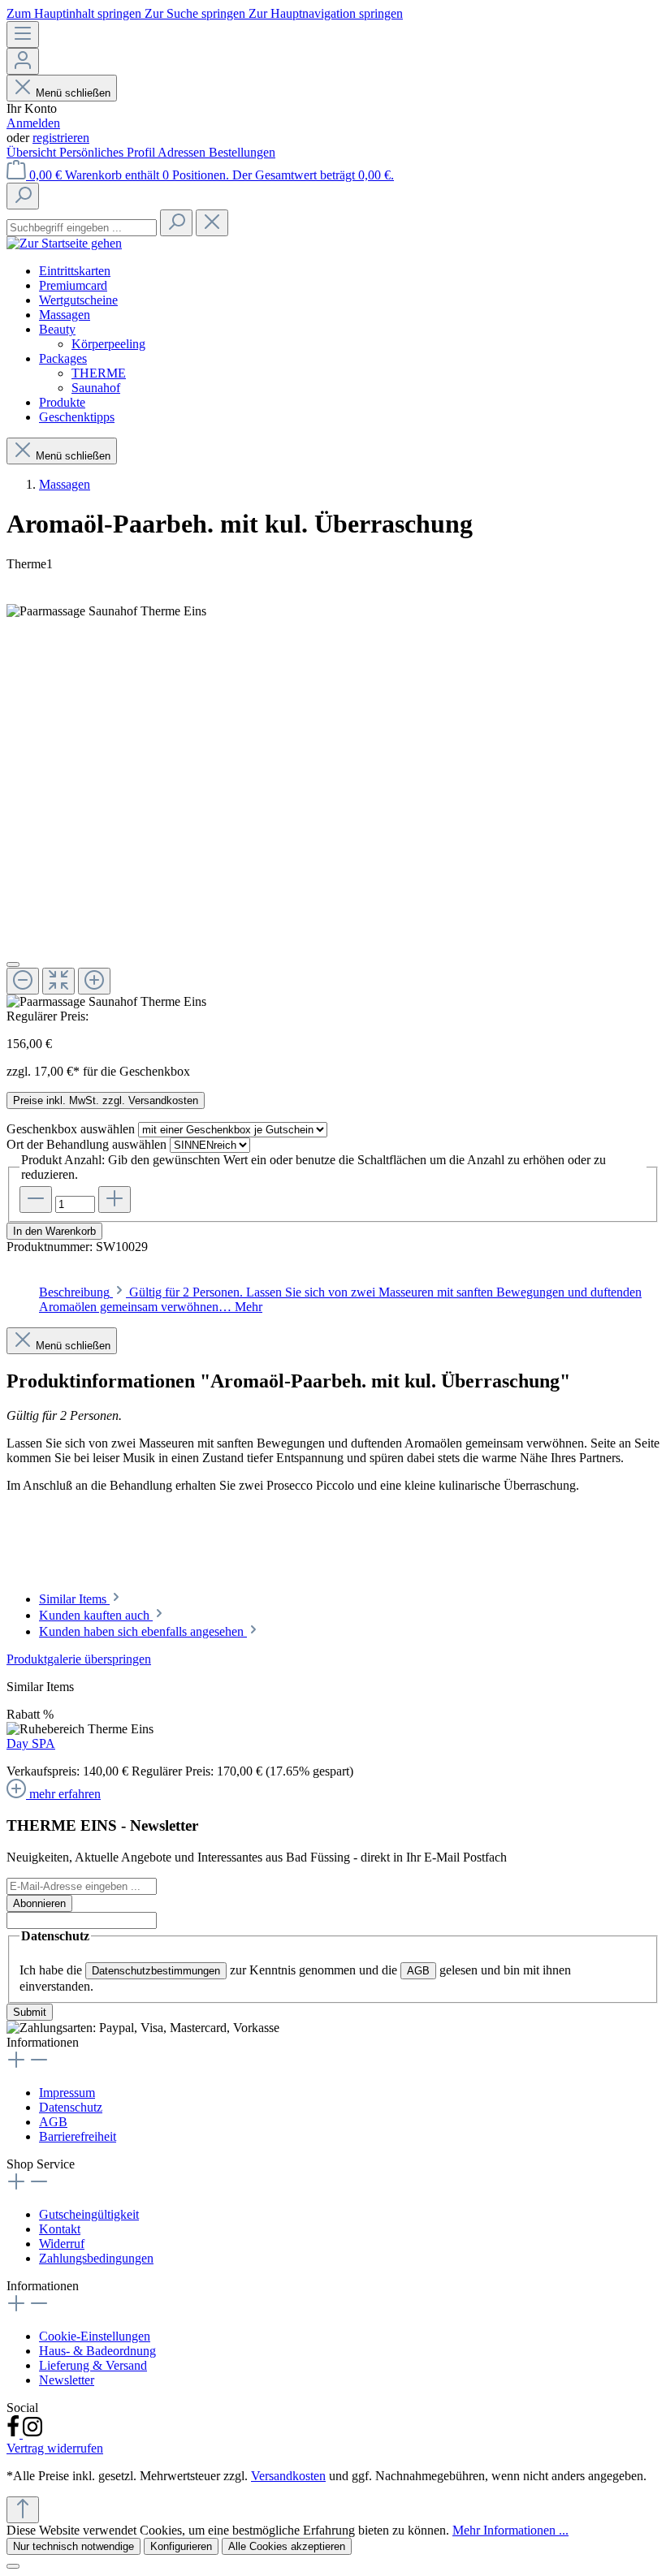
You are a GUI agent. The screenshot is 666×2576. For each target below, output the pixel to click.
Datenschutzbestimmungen (156, 1971)
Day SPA (31, 1743)
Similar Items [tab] (74, 1599)
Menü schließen (73, 93)
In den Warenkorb (54, 1231)
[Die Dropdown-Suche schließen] (212, 223)
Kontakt (60, 2229)
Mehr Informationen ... (510, 2530)
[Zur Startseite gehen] (64, 243)
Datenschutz (71, 2107)
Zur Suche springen (197, 13)
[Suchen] (23, 196)
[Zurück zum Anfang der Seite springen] (23, 2510)
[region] (333, 1727)
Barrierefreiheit (78, 2136)
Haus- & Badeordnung (97, 2351)
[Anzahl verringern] (36, 1200)
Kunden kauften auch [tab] (96, 1615)
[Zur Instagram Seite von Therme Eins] (32, 2434)
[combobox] (82, 228)
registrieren (61, 138)
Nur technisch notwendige (74, 2546)
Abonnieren (39, 1903)
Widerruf (62, 2244)
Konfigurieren (181, 2546)
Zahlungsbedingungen (96, 2258)
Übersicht (33, 152)
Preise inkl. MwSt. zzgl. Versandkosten (106, 1100)
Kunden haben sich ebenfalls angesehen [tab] (143, 1631)
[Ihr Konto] (23, 61)
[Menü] (23, 35)
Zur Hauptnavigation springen (326, 13)
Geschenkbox (71, 1129)
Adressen (183, 152)
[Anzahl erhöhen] (115, 1200)
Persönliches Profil (108, 152)
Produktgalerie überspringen (79, 1659)
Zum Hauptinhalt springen (76, 13)
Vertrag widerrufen (55, 2448)
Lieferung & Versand (93, 2365)
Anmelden (33, 123)
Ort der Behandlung (86, 1144)
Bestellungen (242, 152)
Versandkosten (288, 2476)
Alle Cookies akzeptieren (287, 2546)
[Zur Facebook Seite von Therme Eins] (15, 2434)
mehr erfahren (65, 1794)
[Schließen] (13, 2566)
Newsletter (67, 2380)
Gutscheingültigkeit (89, 2214)
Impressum (67, 2093)
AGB (418, 1971)
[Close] (13, 964)
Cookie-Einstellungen (95, 2336)
